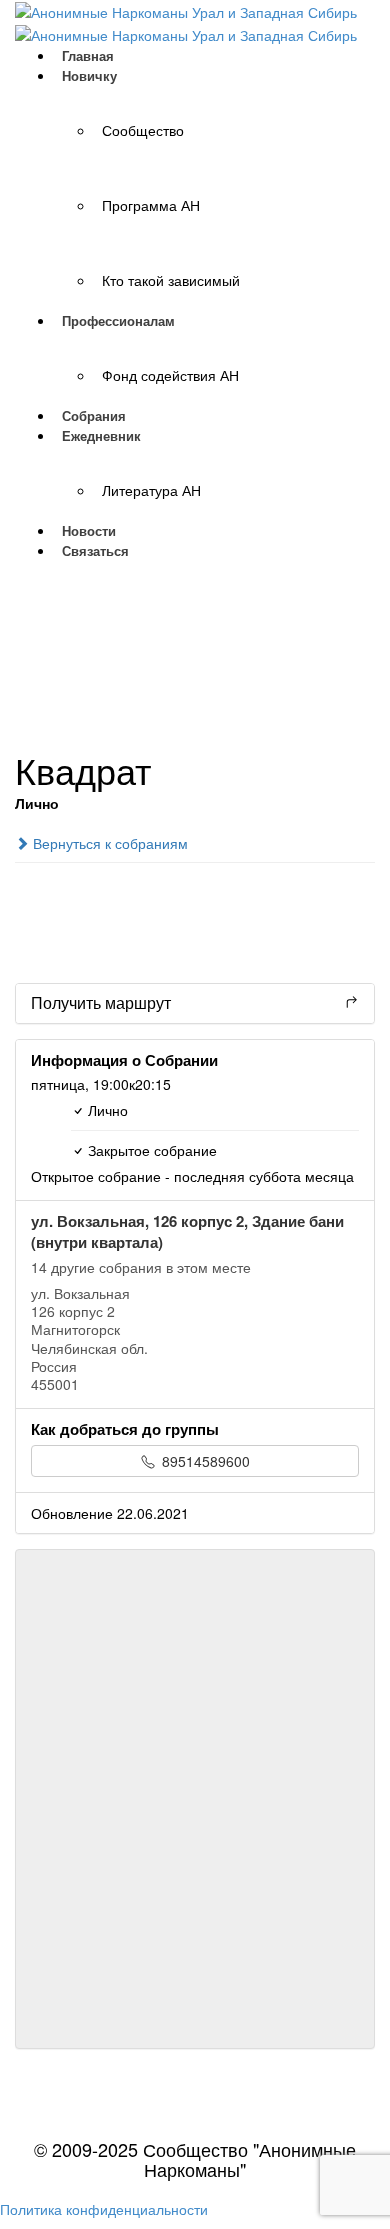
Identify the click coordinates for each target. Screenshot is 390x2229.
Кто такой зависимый (171, 280)
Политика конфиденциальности (104, 2209)
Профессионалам (118, 320)
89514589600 (204, 1461)
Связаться (95, 550)
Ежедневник (101, 435)
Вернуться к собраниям (108, 843)
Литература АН (151, 490)
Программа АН (151, 205)
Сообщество (143, 130)
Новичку (89, 75)
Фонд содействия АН (170, 375)
